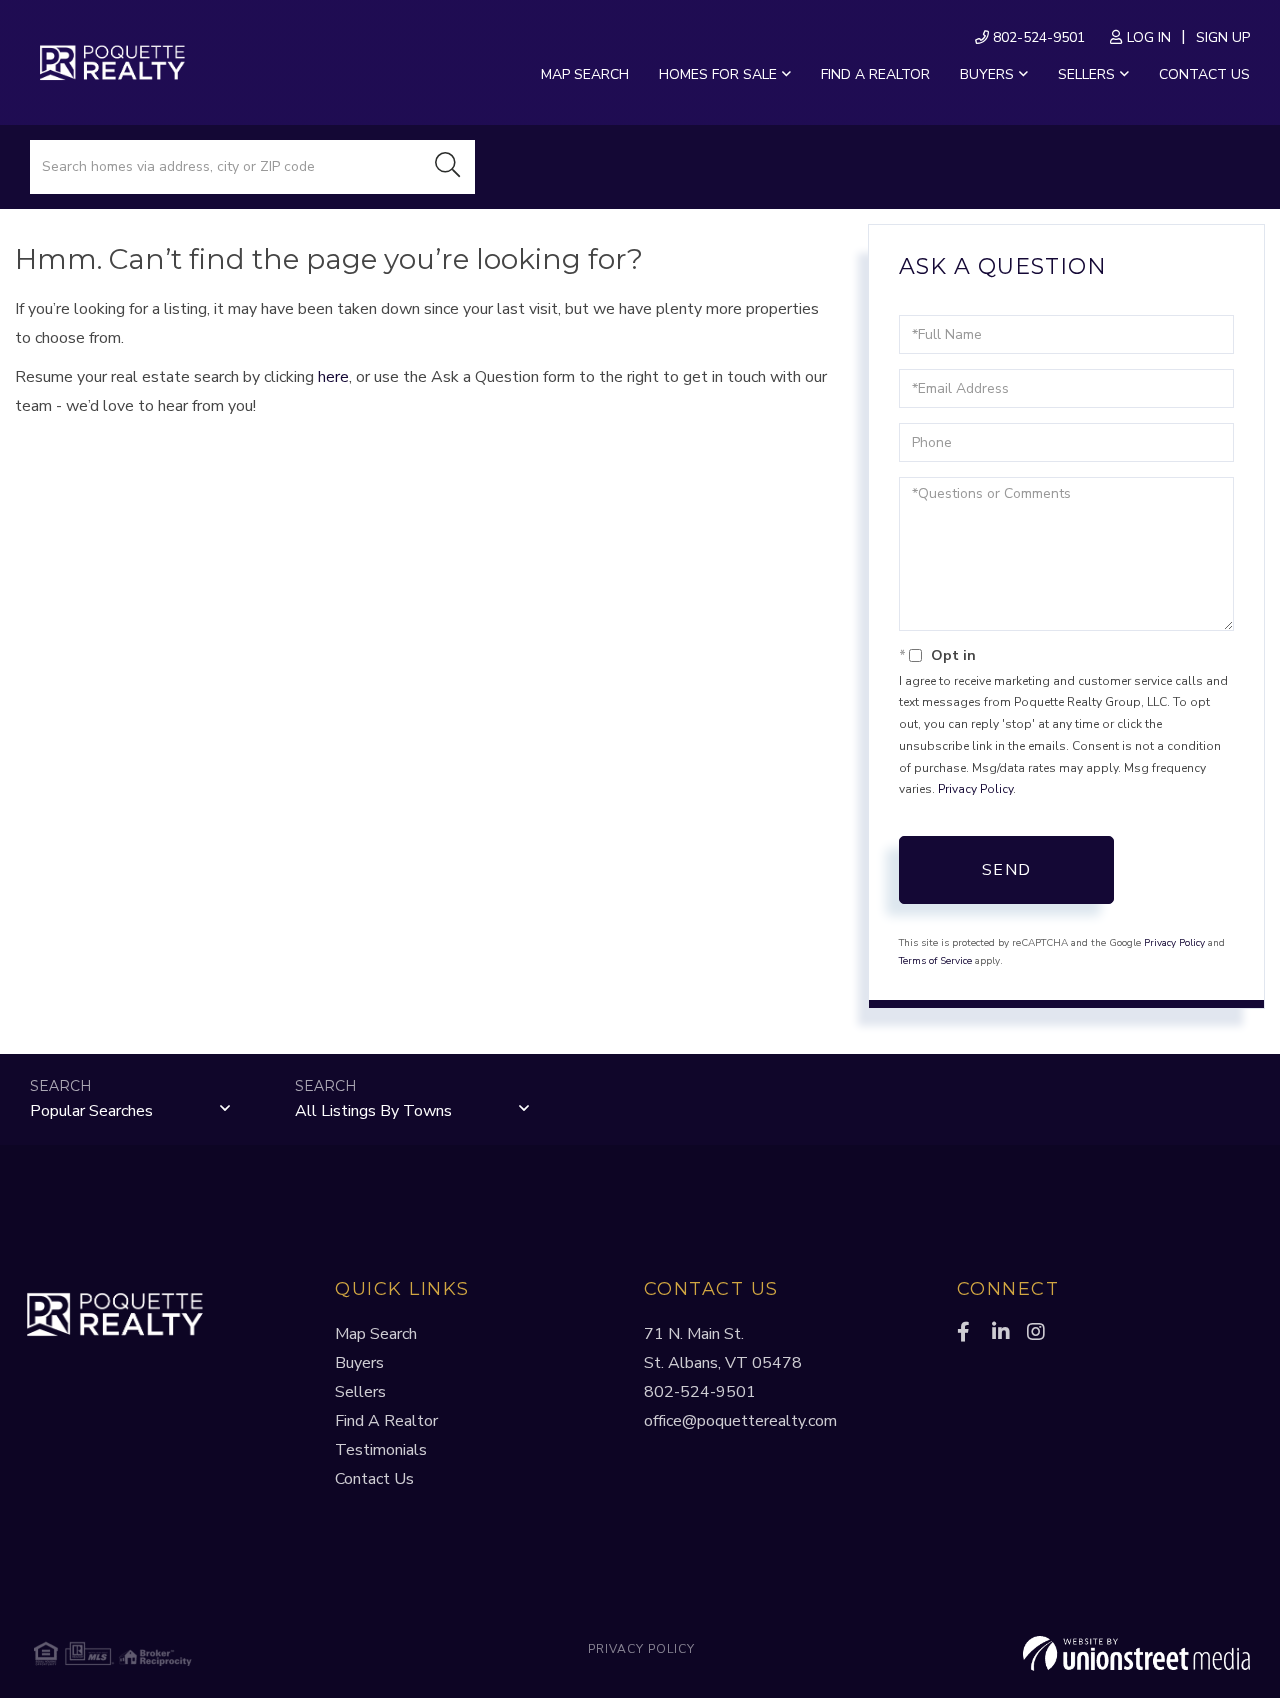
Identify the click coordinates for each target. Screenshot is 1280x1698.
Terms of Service (935, 961)
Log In (1149, 37)
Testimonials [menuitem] (381, 1450)
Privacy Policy (975, 789)
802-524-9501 (1037, 37)
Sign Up (1223, 37)
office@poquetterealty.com (740, 1421)
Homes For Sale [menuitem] (718, 74)
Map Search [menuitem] (585, 74)
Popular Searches (91, 1111)
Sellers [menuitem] (1086, 74)
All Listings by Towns (373, 1111)
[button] (448, 167)
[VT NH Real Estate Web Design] (1047, 1654)
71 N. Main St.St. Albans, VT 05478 (723, 1348)
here (333, 377)
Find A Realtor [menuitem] (386, 1421)
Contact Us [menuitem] (1204, 74)
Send (1007, 870)
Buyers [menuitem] (987, 74)
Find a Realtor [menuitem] (875, 74)
